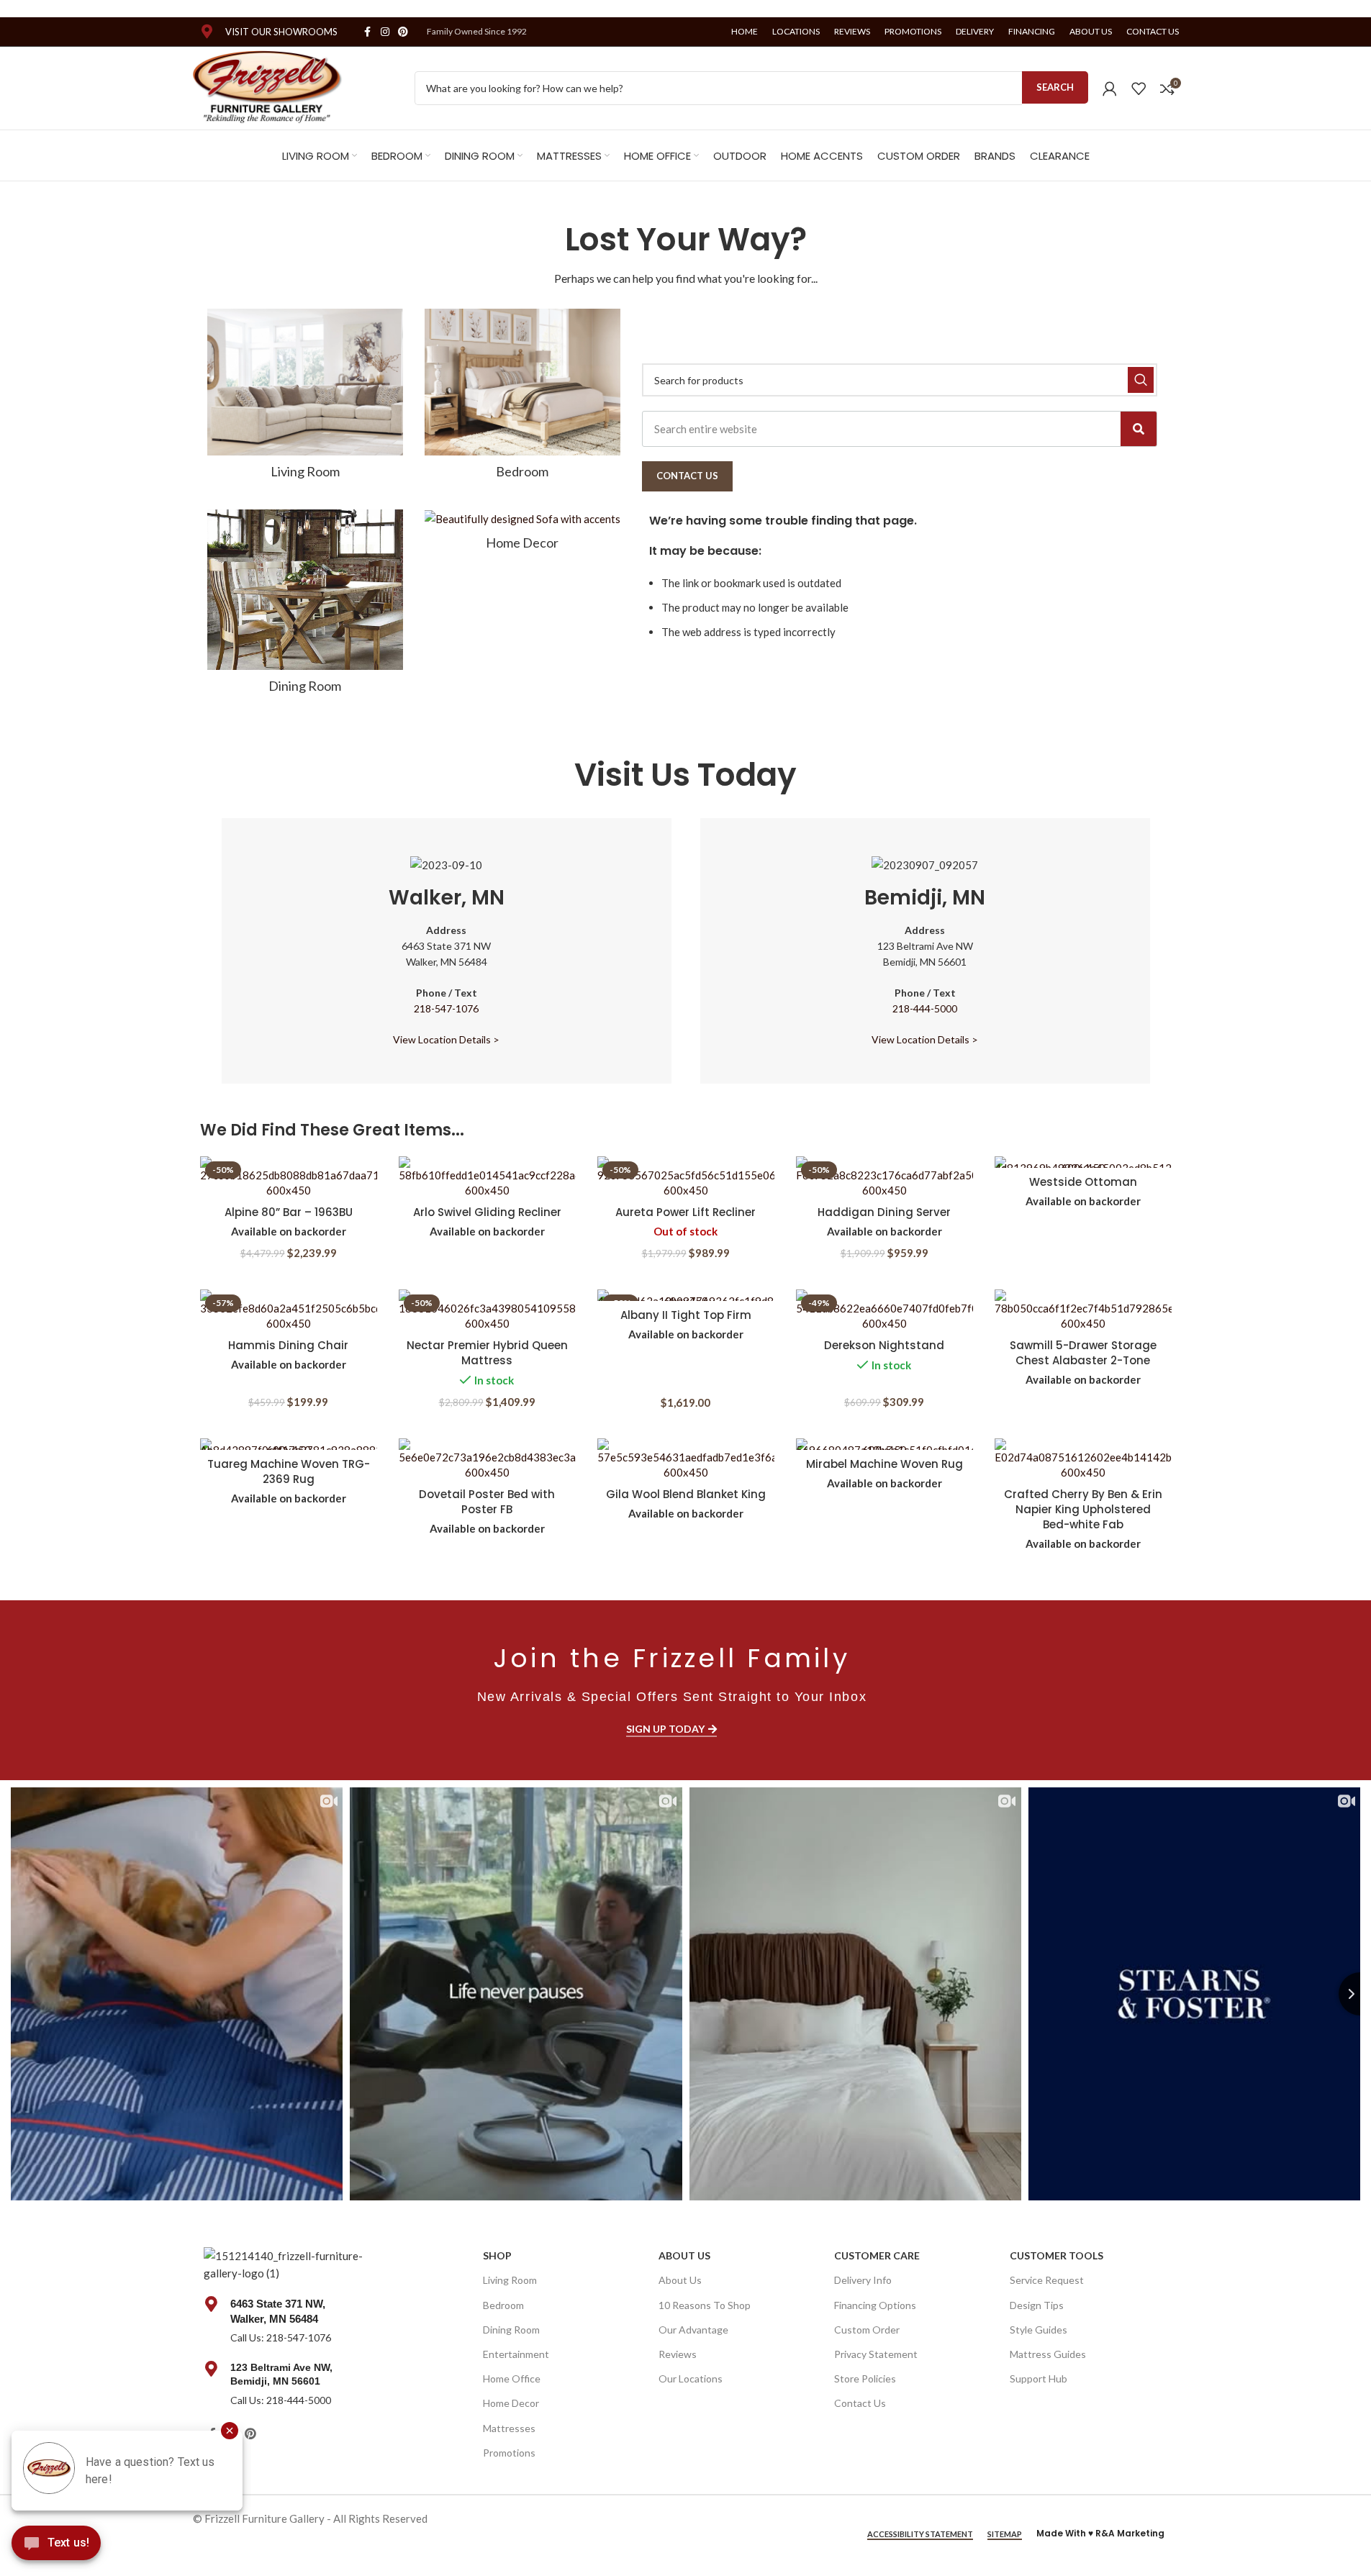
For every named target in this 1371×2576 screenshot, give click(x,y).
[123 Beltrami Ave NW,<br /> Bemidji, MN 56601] (212, 2369)
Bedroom (503, 2305)
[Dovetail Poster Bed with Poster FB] (487, 1459)
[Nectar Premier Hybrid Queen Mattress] (487, 1310)
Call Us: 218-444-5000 (281, 2400)
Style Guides (1039, 2330)
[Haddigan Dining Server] (884, 1177)
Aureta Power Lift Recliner (685, 1212)
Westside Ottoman (1083, 1182)
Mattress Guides (1048, 2354)
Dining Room (511, 2330)
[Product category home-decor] (522, 534)
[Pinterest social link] (403, 32)
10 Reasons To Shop (705, 2305)
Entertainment (516, 2354)
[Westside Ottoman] (1083, 1162)
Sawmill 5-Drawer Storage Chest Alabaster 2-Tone (1083, 1353)
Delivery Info (863, 2280)
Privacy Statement (876, 2354)
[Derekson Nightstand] (884, 1310)
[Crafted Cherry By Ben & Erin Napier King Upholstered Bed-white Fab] (1083, 1459)
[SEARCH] (1141, 380)
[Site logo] (268, 86)
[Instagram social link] (385, 32)
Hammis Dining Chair (288, 1345)
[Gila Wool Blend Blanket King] (686, 1459)
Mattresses (509, 2428)
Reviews (678, 2354)
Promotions (509, 2453)
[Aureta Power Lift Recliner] (686, 1177)
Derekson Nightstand (884, 1345)
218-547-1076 (446, 1008)
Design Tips (1037, 2305)
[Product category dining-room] (305, 606)
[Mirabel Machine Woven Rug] (884, 1444)
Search (1055, 87)
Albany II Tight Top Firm (686, 1315)
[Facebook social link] (368, 32)
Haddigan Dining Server (884, 1212)
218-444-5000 (925, 1008)
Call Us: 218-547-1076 (281, 2337)
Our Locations (691, 2378)
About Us (684, 2255)
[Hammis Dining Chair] (289, 1310)
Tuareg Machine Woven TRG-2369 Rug (289, 1471)
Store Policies (865, 2378)
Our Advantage (693, 2330)
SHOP (497, 2255)
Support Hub (1039, 2378)
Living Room (510, 2280)
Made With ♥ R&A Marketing (1100, 2533)
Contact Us (860, 2403)
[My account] (1110, 89)
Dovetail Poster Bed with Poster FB (487, 1502)
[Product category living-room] (305, 398)
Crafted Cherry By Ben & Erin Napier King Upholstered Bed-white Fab (1083, 1509)
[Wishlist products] (1139, 89)
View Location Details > (446, 1039)
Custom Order (867, 2330)
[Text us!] (56, 2546)
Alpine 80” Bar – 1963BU (289, 1212)
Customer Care (877, 2255)
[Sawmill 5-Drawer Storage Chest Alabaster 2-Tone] (1083, 1310)
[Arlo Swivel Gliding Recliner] (487, 1177)
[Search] (1139, 429)
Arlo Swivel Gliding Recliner (487, 1212)
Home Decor (511, 2403)
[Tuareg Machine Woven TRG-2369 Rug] (289, 1444)
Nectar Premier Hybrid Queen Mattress (487, 1353)
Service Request (1047, 2280)
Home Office (512, 2378)
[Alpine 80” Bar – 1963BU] (289, 1177)
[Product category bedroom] (522, 398)
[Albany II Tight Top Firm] (686, 1295)
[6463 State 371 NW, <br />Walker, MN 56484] (212, 2304)
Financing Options (875, 2305)
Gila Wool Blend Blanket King (686, 1494)
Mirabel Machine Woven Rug (884, 1464)
